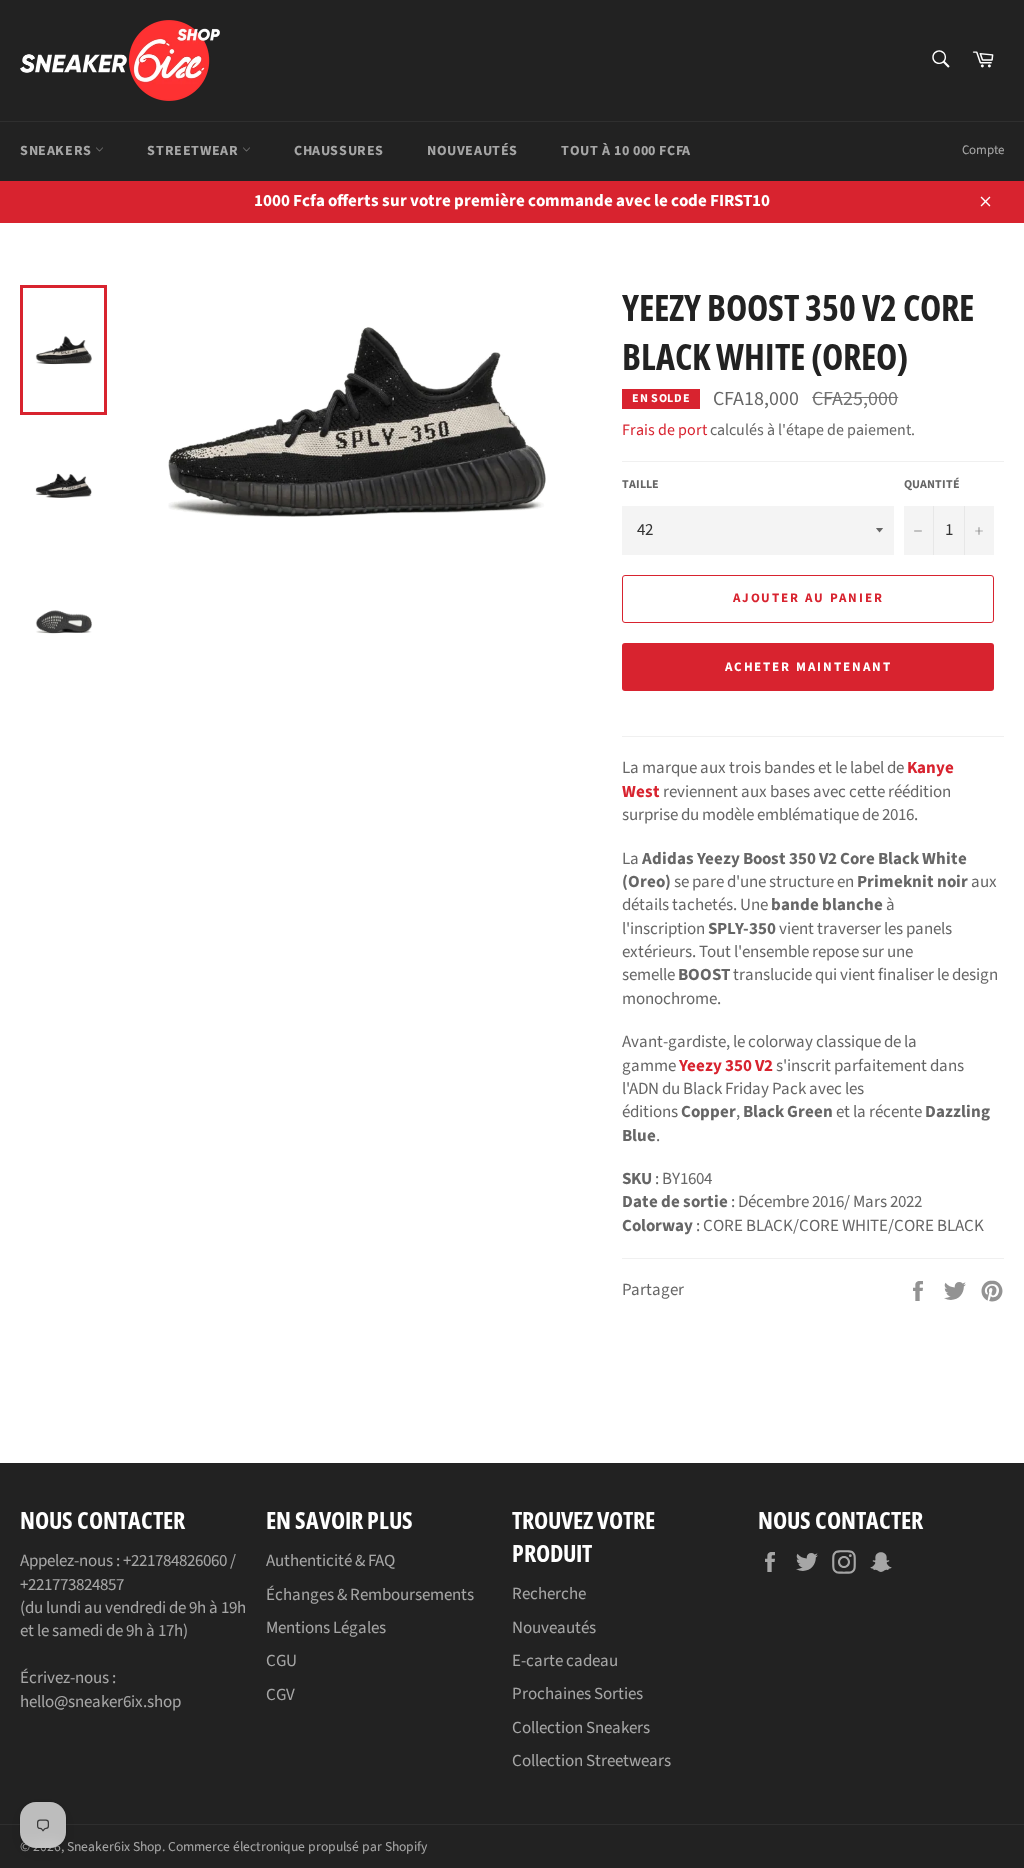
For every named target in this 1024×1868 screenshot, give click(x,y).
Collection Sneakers (581, 1728)
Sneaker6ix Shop (114, 1846)
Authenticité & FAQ (330, 1561)
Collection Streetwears (591, 1761)
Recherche (549, 1594)
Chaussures (339, 151)
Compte (983, 150)
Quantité (932, 485)
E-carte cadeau (565, 1661)
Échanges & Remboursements (370, 1595)
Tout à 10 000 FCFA (626, 151)
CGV (280, 1695)
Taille (640, 485)
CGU (281, 1661)
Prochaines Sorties (577, 1694)
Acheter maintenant (808, 667)
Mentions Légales (326, 1628)
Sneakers (57, 151)
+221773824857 (72, 1585)
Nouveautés (472, 151)
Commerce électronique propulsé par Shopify (297, 1846)
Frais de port (664, 430)
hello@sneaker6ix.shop (100, 1702)
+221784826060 (175, 1561)
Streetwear (194, 151)
